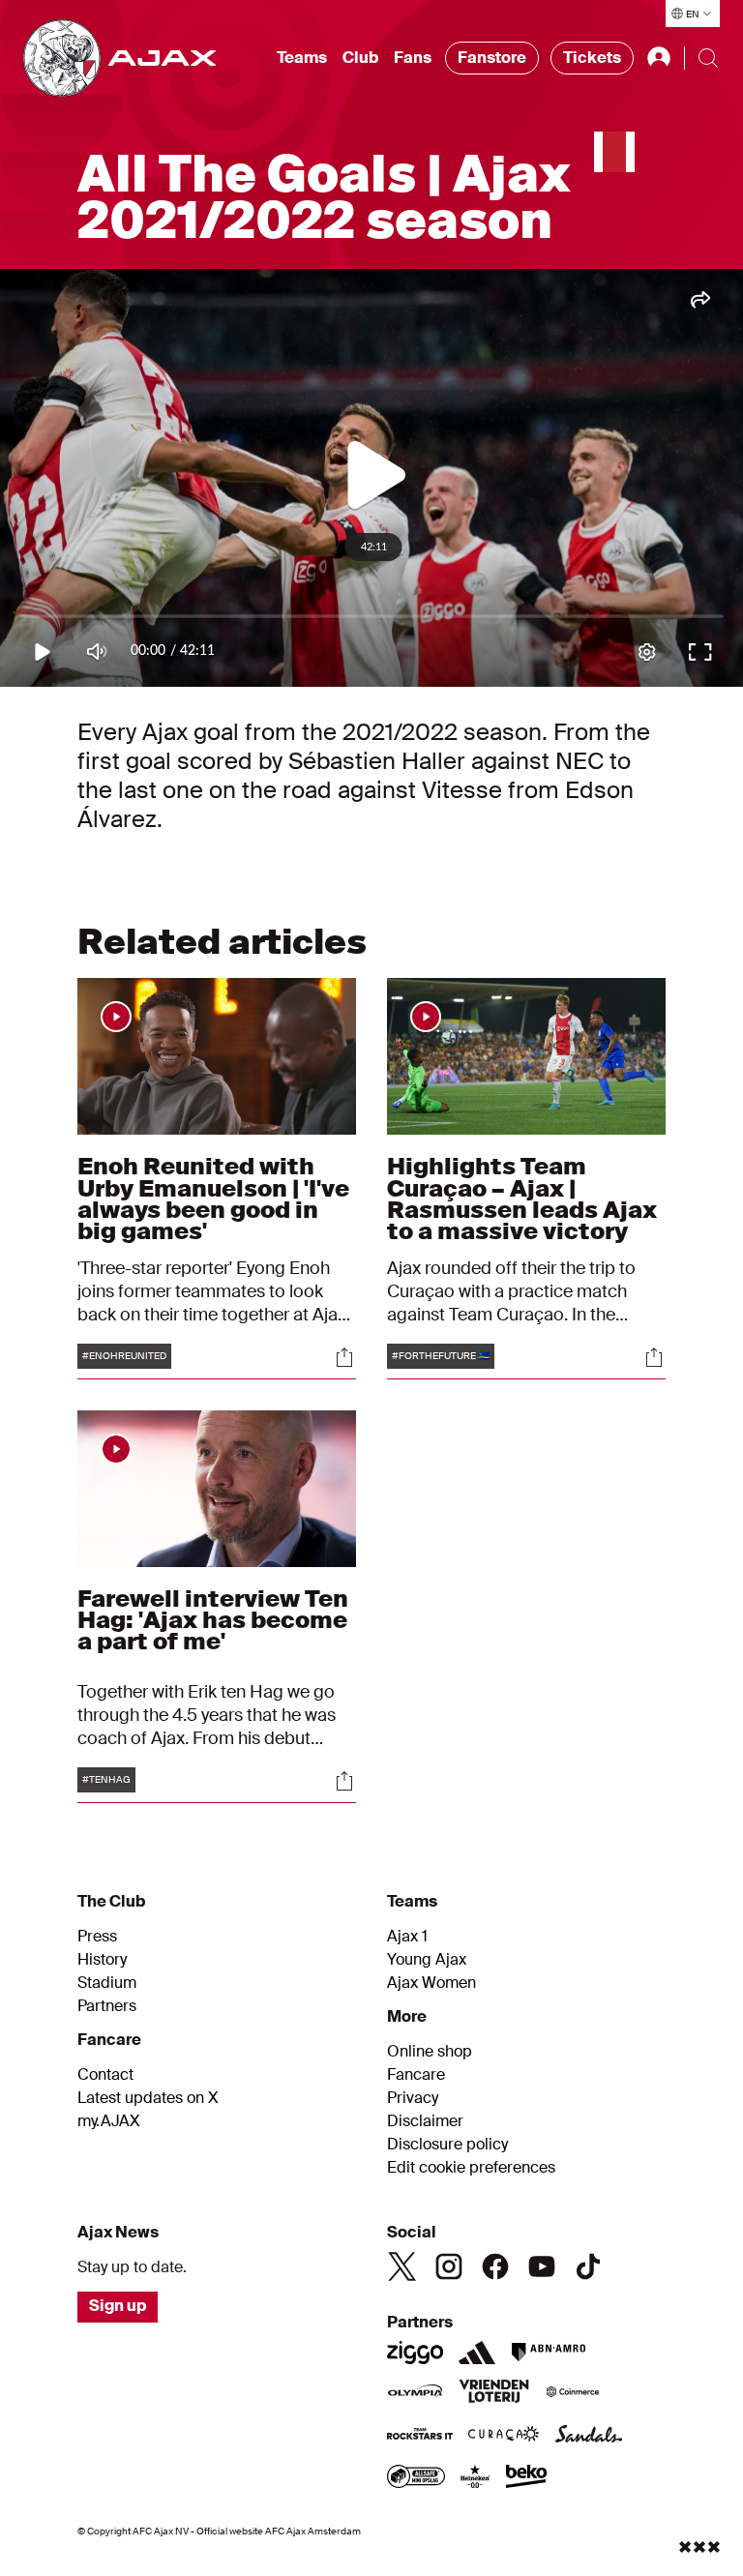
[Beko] (527, 2478)
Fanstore (492, 58)
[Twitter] (402, 2266)
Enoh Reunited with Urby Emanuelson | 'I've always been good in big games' (213, 1198)
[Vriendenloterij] (494, 2393)
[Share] (344, 1357)
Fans (413, 58)
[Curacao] (504, 2436)
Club (360, 58)
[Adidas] (477, 2353)
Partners (107, 2006)
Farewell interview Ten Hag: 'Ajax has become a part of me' (213, 1620)
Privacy (413, 2098)
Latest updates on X (148, 2098)
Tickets (592, 58)
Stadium (107, 1983)
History (102, 1960)
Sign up (118, 2306)
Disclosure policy (447, 2145)
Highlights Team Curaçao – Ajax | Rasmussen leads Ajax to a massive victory (522, 1198)
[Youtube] (542, 2266)
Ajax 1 (407, 1937)
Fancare (416, 2075)
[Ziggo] (415, 2353)
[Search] (708, 58)
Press (97, 1937)
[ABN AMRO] (548, 2353)
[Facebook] (495, 2266)
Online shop (430, 2052)
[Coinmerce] (573, 2393)
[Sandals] (589, 2436)
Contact (105, 2075)
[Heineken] (476, 2478)
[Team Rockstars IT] (420, 2436)
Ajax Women (431, 1983)
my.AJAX (109, 2121)
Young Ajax (427, 1960)
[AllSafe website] (416, 2478)
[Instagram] (449, 2266)
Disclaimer (425, 2121)
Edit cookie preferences (471, 2168)
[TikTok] (588, 2266)
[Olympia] (415, 2393)
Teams (302, 58)
